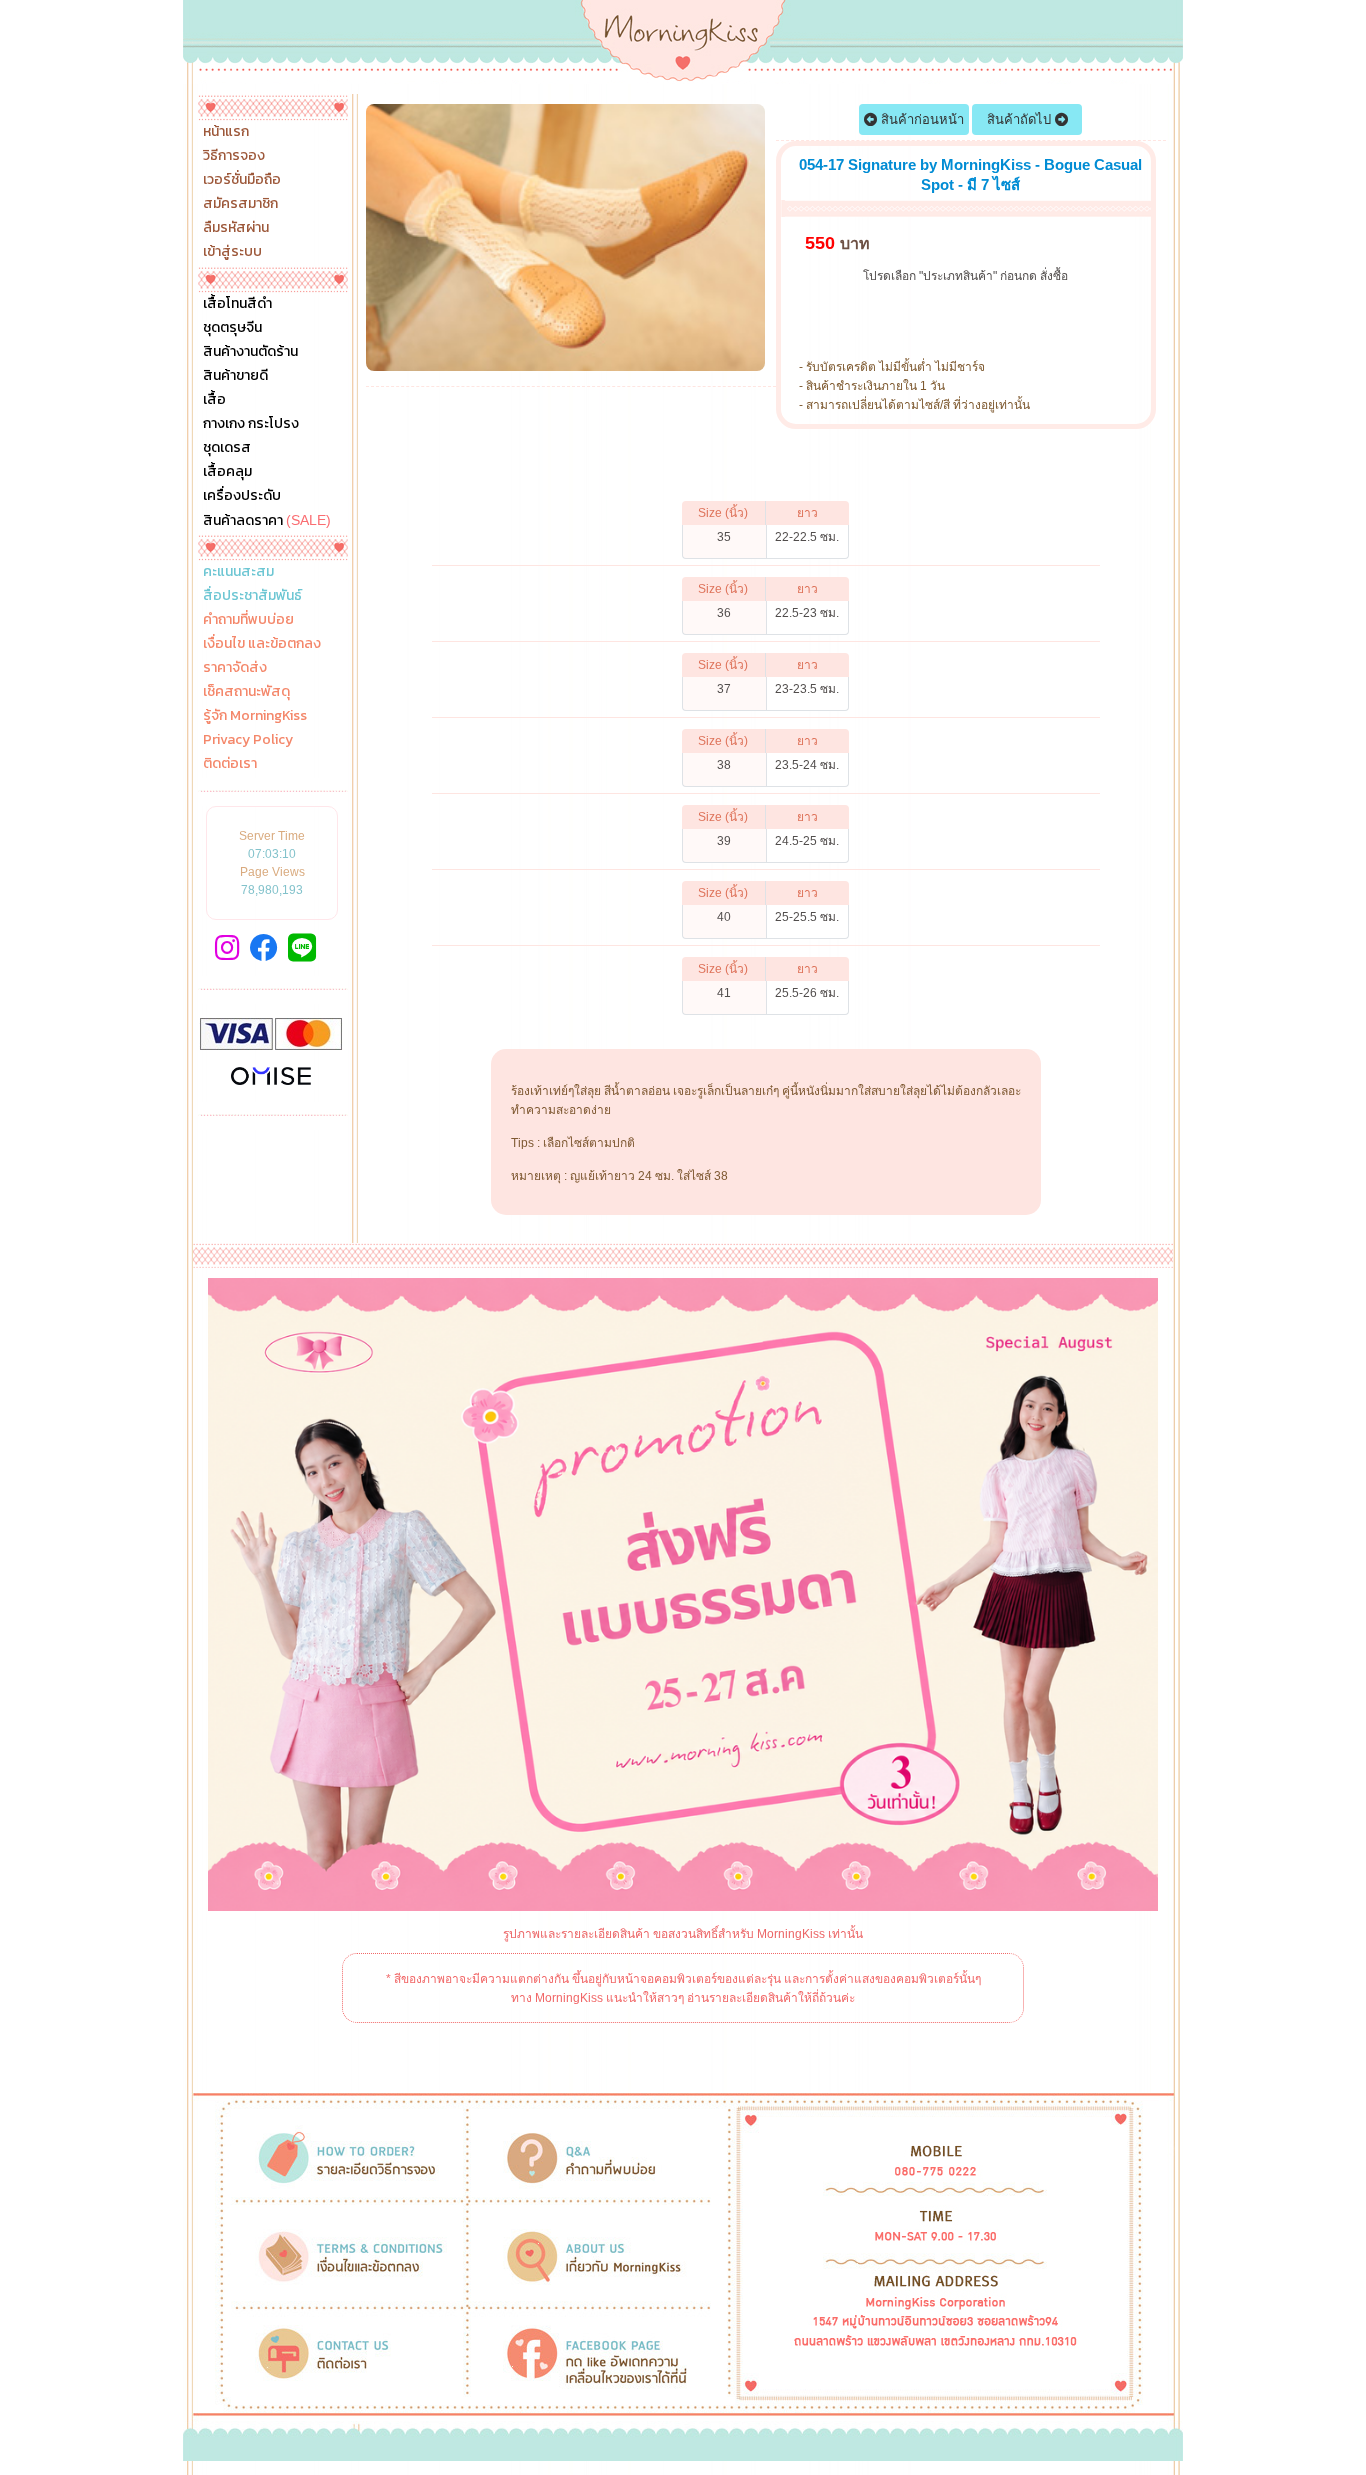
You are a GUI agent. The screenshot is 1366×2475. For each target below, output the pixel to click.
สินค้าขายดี (235, 376)
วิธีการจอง (234, 156)
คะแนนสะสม (238, 572)
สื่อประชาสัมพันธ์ (252, 596)
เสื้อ (214, 400)
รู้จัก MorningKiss (255, 716)
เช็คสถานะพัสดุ (246, 692)
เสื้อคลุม (227, 472)
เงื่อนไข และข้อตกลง (262, 644)
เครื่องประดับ (242, 496)
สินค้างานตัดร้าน (250, 352)
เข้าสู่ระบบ (232, 252)
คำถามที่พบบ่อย (248, 620)
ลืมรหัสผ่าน (236, 228)
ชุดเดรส (227, 448)
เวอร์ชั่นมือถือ (242, 180)
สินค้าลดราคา (267, 520)
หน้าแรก (226, 132)
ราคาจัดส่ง (235, 668)
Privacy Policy (248, 740)
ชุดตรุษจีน (232, 328)
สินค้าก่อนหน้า (920, 119)
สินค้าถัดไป (1021, 119)
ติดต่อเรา (230, 764)
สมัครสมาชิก (240, 204)
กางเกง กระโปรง (251, 424)
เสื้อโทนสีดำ (237, 304)
